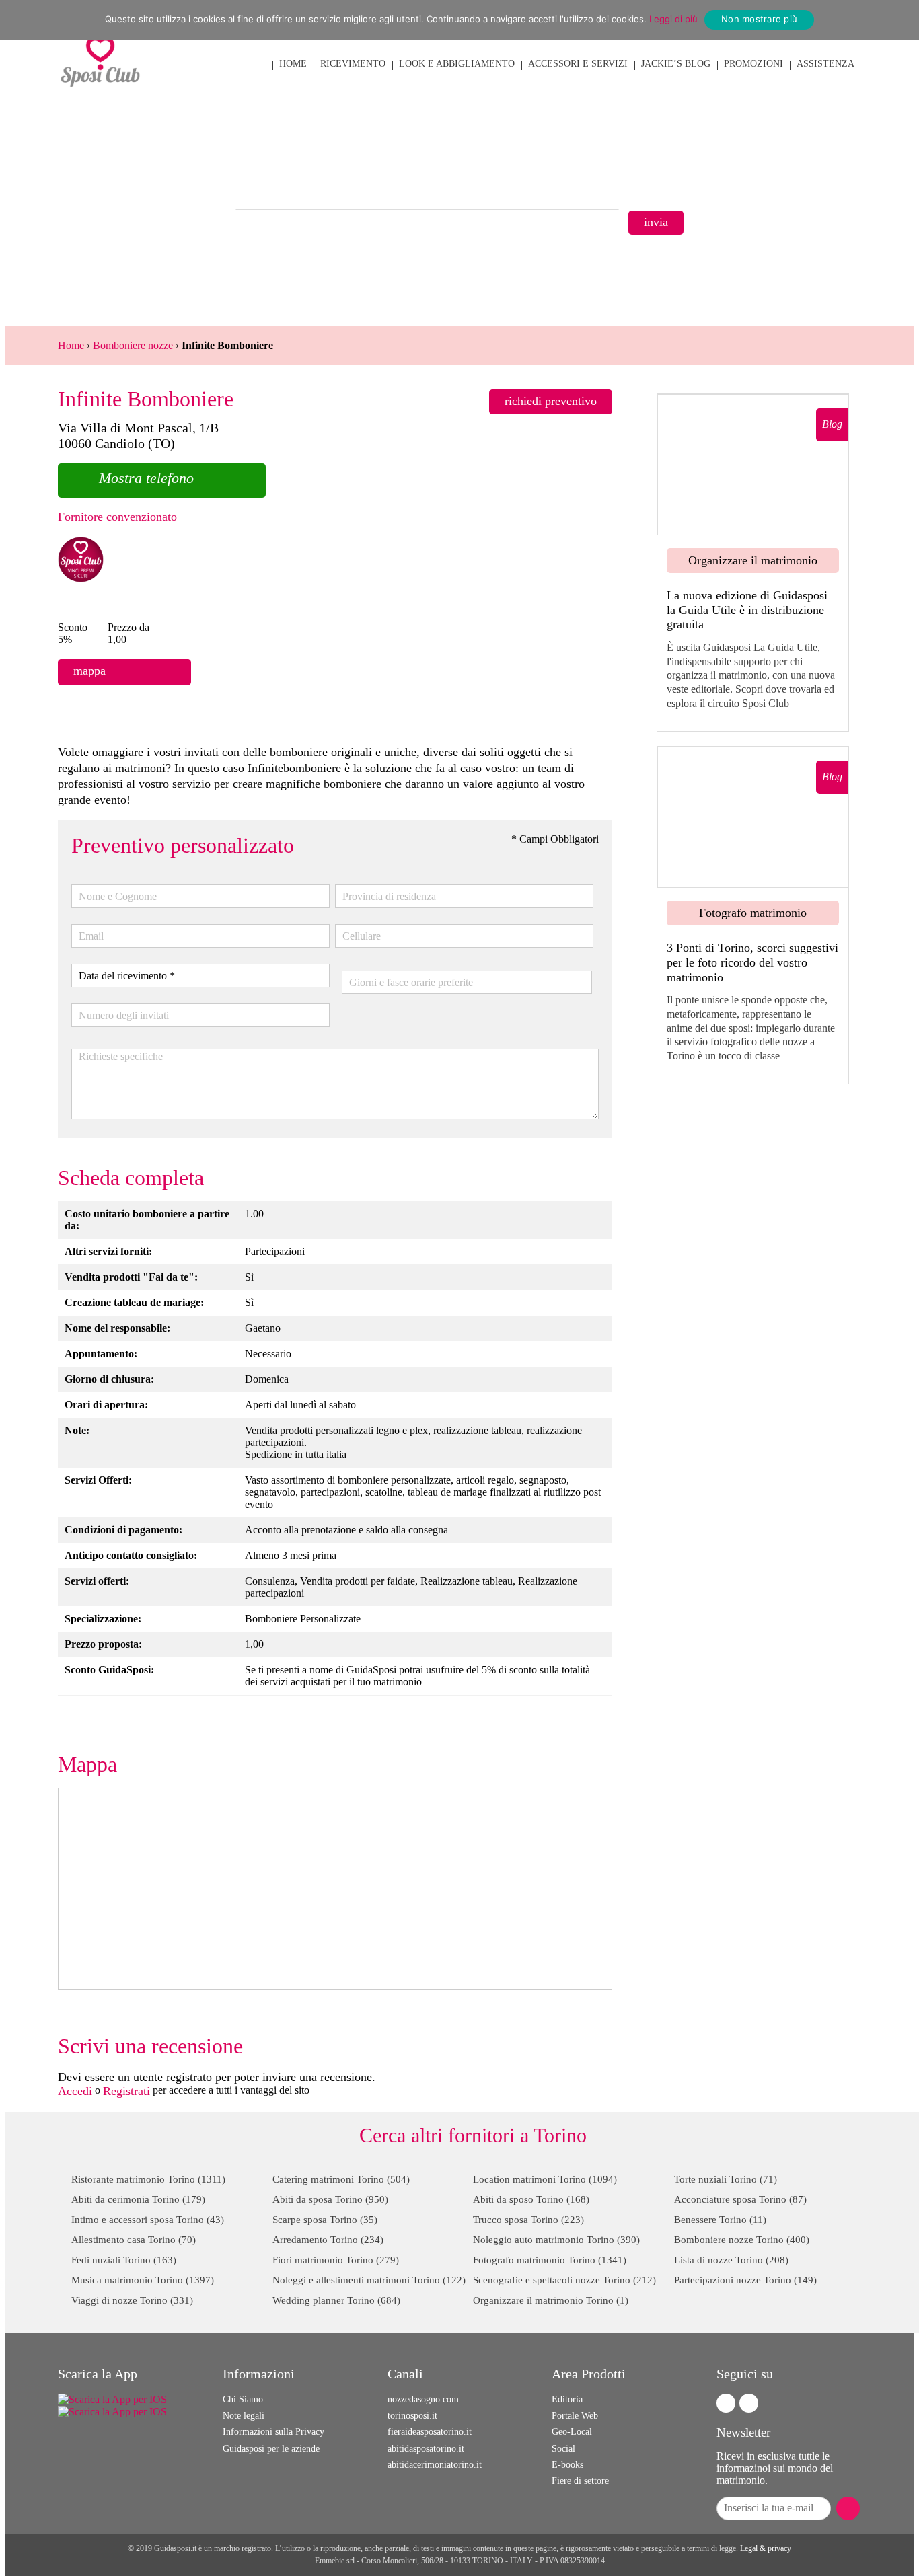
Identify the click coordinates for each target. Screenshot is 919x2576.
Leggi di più (673, 19)
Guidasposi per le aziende (271, 2449)
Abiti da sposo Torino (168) (531, 2199)
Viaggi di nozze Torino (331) (132, 2300)
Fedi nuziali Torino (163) (124, 2260)
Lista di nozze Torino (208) (731, 2260)
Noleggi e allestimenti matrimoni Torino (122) (369, 2280)
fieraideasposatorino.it (430, 2432)
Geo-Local (572, 2432)
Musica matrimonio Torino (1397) (143, 2280)
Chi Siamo (243, 2399)
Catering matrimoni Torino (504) (341, 2179)
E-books (567, 2465)
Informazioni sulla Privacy (273, 2432)
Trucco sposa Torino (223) (528, 2220)
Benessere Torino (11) (720, 2220)
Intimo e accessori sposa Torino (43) (148, 2220)
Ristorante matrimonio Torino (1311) (148, 2179)
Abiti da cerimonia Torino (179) (138, 2199)
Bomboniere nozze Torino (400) (742, 2240)
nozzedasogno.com (423, 2399)
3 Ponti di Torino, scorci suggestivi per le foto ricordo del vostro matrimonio (752, 962)
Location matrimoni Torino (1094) (545, 2179)
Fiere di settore (580, 2481)
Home (71, 345)
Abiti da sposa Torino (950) (330, 2199)
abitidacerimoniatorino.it (435, 2465)
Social (563, 2449)
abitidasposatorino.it (426, 2449)
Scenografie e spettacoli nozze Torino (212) (564, 2280)
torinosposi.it (412, 2416)
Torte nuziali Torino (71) (726, 2179)
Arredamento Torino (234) (328, 2240)
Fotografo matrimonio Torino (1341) (550, 2260)
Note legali (244, 2416)
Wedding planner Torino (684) (336, 2300)
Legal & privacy (766, 2548)
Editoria (567, 2399)
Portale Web (575, 2416)
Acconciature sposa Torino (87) (740, 2199)
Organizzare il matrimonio (753, 560)
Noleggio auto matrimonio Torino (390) (556, 2240)
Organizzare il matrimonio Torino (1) (551, 2300)
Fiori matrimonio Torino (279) (336, 2260)
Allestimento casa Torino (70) (134, 2240)
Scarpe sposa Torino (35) (325, 2220)
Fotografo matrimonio (753, 913)
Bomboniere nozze (133, 345)
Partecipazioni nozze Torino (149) (745, 2280)
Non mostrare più (759, 19)
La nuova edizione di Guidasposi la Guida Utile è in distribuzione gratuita (747, 610)
